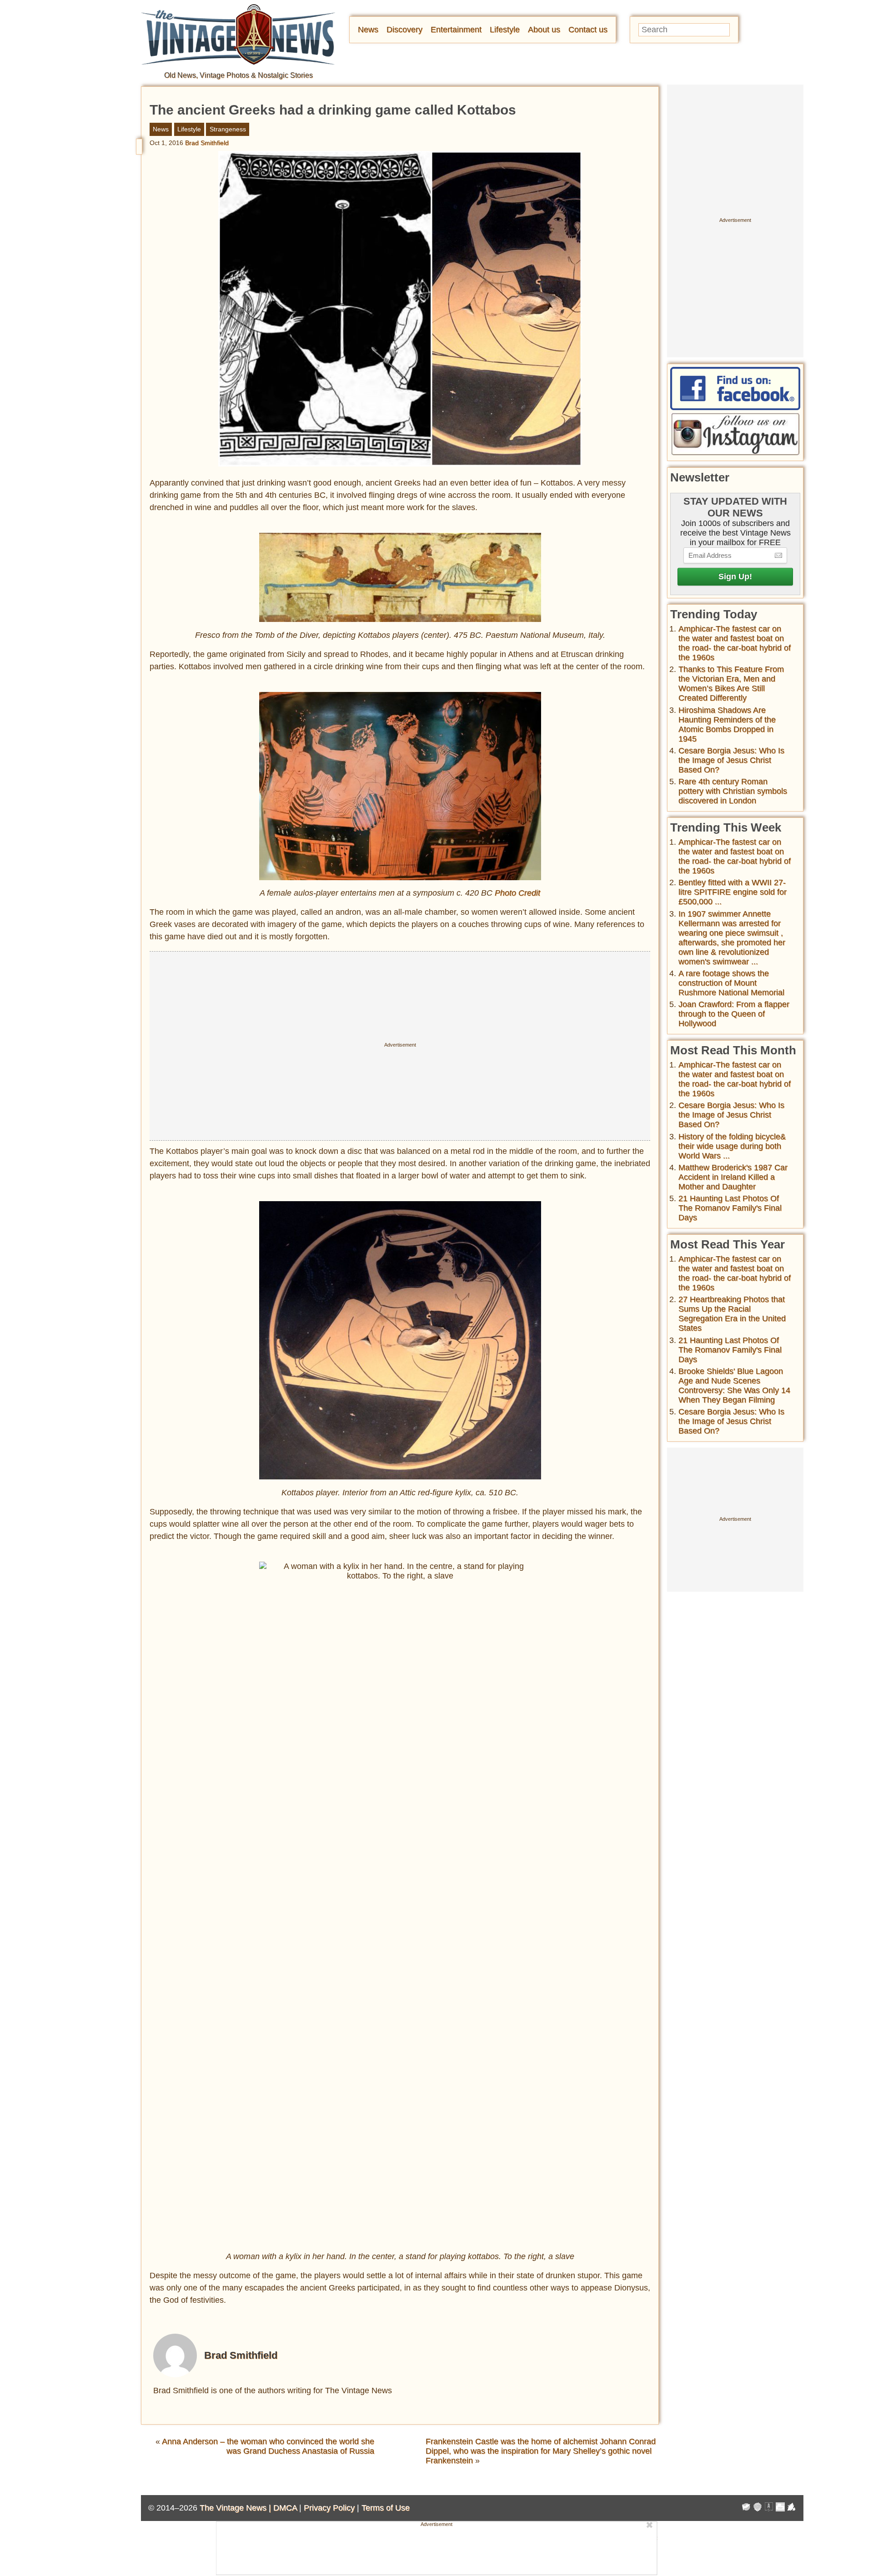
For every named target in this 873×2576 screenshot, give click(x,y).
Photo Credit (517, 893)
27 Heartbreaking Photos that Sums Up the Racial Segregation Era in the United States (732, 1314)
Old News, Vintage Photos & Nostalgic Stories (238, 75)
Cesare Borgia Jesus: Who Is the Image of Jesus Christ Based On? (731, 760)
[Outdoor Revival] (758, 2508)
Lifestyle (505, 30)
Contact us (588, 30)
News (368, 30)
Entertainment (456, 30)
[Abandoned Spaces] (769, 2508)
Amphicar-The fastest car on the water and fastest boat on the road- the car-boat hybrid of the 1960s (735, 643)
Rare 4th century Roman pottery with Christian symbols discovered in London (733, 791)
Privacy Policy (329, 2508)
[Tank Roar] (780, 2508)
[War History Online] (746, 2508)
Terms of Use (386, 2508)
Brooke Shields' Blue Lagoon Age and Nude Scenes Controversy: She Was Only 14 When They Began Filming (734, 1386)
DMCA (285, 2508)
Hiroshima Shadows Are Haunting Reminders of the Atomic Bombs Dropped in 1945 (727, 724)
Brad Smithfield (207, 143)
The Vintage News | (236, 2508)
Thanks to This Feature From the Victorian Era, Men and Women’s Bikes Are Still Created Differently (731, 684)
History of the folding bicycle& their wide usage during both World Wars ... (732, 1146)
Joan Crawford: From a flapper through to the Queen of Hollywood (734, 1014)
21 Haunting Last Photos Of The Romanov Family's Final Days (730, 1208)
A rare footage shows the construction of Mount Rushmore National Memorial (731, 983)
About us (544, 30)
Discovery (404, 30)
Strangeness (228, 129)
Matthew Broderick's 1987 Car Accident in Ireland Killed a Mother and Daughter (733, 1177)
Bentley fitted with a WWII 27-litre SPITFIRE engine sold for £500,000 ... (733, 892)
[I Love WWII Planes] (792, 2508)
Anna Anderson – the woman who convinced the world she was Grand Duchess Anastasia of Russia (268, 2446)
